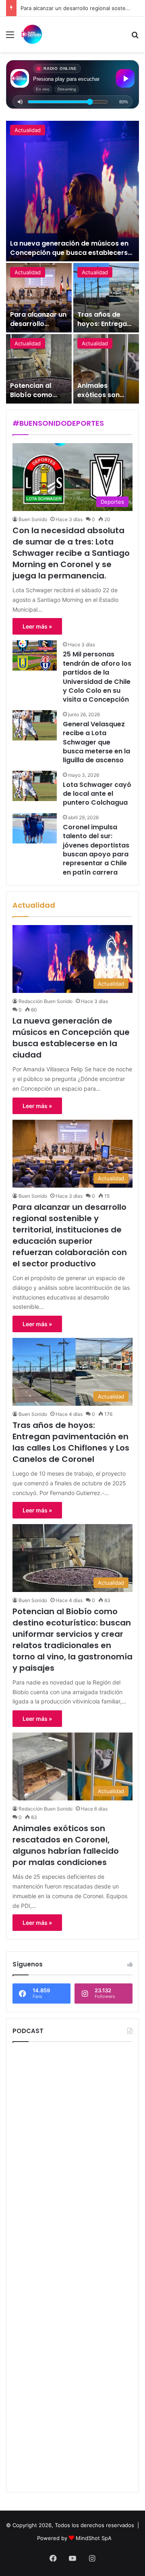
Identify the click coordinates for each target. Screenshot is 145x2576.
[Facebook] (53, 2558)
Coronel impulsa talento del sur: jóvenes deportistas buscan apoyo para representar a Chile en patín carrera (96, 850)
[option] (72, 262)
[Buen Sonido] (32, 34)
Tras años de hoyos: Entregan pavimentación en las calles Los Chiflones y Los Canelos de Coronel (71, 1442)
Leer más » (37, 626)
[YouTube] (72, 2558)
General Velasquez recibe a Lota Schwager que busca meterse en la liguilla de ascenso (96, 742)
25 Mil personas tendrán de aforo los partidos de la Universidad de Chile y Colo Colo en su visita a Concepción (97, 677)
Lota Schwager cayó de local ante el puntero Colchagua (97, 794)
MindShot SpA (94, 2538)
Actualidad (28, 130)
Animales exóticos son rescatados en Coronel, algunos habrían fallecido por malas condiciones (66, 1845)
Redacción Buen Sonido (46, 1001)
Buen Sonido (33, 519)
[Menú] (10, 37)
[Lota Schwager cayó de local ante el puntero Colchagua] (35, 786)
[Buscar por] (135, 37)
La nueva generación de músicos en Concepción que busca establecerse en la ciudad (71, 252)
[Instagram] (92, 2558)
